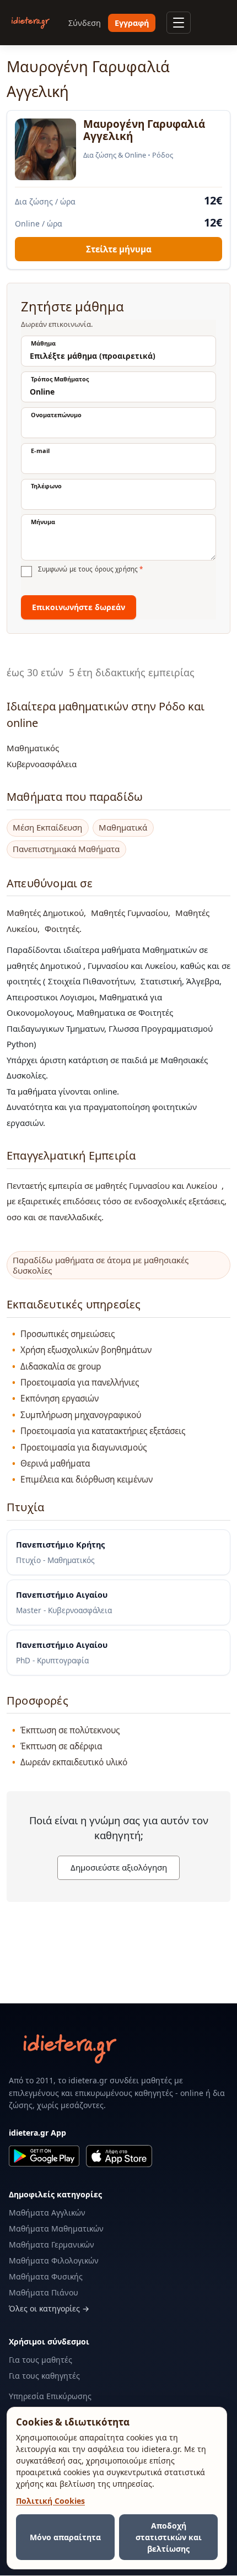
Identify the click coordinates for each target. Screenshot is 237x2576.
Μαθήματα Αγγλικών (47, 2213)
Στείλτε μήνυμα (119, 249)
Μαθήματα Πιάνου (44, 2292)
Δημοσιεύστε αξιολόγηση (119, 1867)
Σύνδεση (85, 23)
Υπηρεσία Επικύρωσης (50, 2396)
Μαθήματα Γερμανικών (52, 2244)
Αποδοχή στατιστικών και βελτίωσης (169, 2537)
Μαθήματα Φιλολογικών (54, 2260)
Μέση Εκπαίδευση (47, 828)
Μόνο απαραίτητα (65, 2537)
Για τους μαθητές (41, 2360)
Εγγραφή (132, 23)
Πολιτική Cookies (50, 2501)
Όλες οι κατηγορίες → (49, 2308)
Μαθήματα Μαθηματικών (56, 2229)
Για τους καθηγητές (44, 2376)
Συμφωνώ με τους (90, 569)
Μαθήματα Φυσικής (46, 2276)
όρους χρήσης (116, 569)
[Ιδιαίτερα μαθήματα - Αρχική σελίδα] (31, 23)
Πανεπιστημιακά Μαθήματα (66, 849)
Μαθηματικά (123, 828)
